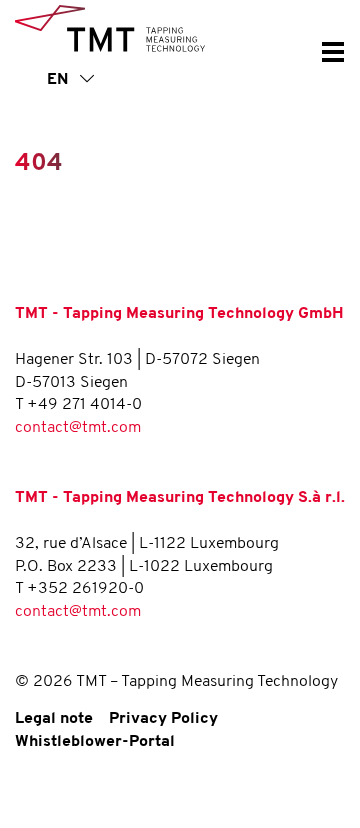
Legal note (54, 719)
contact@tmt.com (78, 428)
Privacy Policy (163, 719)
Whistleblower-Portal (95, 742)
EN (59, 80)
